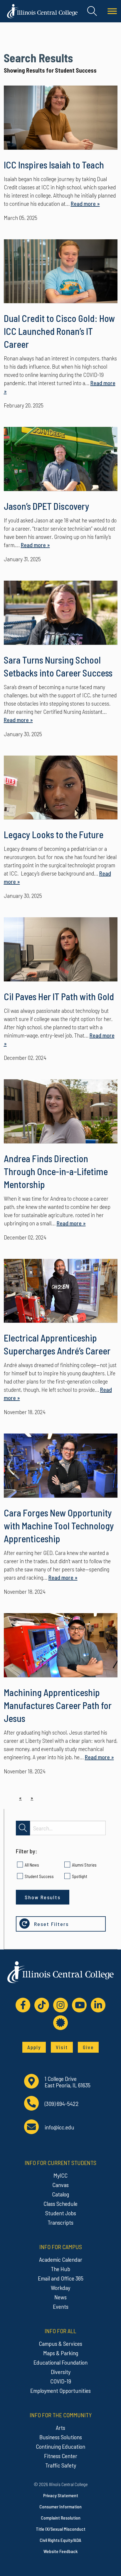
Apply (34, 2047)
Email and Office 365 (61, 2278)
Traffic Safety (61, 2465)
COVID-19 (61, 2381)
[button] (92, 11)
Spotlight (80, 1876)
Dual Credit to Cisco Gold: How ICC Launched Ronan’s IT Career (59, 331)
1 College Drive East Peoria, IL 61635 (68, 2082)
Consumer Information (60, 2506)
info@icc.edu (59, 2127)
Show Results (43, 1897)
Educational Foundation (60, 2362)
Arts (60, 2428)
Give (88, 2047)
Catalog (60, 2194)
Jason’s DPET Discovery (47, 506)
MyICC (60, 2175)
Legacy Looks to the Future (54, 834)
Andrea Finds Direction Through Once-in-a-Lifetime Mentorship (56, 1171)
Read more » (85, 203)
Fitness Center (61, 2456)
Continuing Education (60, 2446)
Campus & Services (60, 2343)
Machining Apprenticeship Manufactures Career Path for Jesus (58, 1705)
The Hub (60, 2269)
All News (32, 1865)
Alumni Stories (84, 1865)
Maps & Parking (61, 2353)
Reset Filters (51, 1924)
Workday (60, 2288)
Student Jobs (61, 2213)
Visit (62, 2047)
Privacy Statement (61, 2495)
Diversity (61, 2372)
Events (61, 2306)
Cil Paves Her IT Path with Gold (59, 996)
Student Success (39, 1876)
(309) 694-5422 (62, 2104)
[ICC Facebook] (23, 2005)
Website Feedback (60, 2551)
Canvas (60, 2185)
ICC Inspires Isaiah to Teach (54, 165)
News (60, 2297)
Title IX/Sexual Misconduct (61, 2529)
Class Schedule (60, 2204)
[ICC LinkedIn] (98, 2005)
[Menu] (112, 11)
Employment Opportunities (60, 2390)
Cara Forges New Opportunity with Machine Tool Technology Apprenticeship (59, 1526)
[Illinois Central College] (42, 10)
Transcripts (60, 2222)
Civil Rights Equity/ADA (60, 2540)
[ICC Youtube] (79, 2005)
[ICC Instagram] (60, 2005)
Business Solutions (61, 2437)
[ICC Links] (60, 2023)
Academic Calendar (61, 2259)
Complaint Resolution (61, 2518)
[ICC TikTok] (42, 2005)
